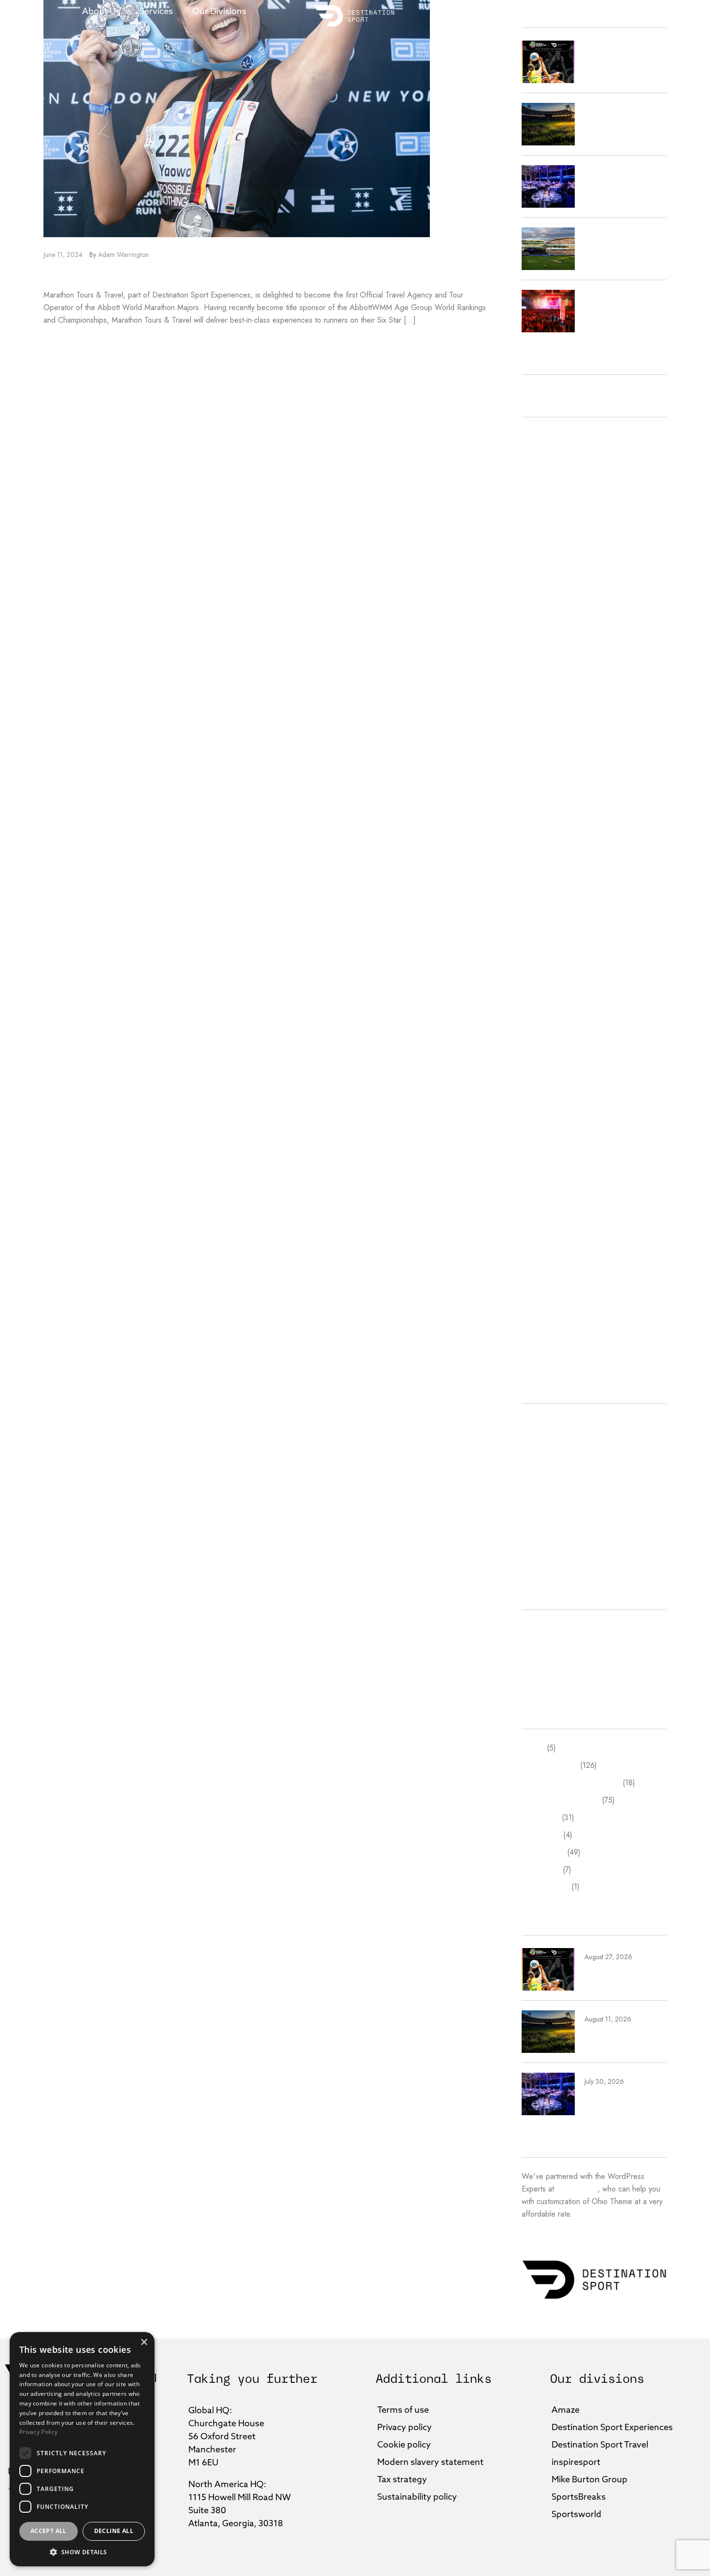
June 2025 (539, 627)
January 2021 (543, 1337)
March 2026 (542, 488)
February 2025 (546, 696)
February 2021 (546, 1320)
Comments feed (547, 1663)
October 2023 (546, 956)
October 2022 (546, 1077)
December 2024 (549, 731)
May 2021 (538, 1285)
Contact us (601, 11)
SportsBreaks (543, 1526)
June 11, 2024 (63, 255)
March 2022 (542, 1181)
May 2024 (539, 852)
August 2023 (543, 990)
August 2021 (543, 1251)
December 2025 (549, 540)
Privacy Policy (38, 2432)
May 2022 (539, 1146)
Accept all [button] (49, 2531)
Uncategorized (545, 1561)
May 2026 (539, 471)
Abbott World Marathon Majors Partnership (182, 275)
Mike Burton (541, 1509)
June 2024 (539, 835)
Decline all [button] (114, 2531)
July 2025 (537, 609)
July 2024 (537, 818)
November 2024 (549, 748)
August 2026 (543, 436)
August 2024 (543, 800)
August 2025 (543, 592)
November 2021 (549, 1216)
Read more (63, 343)
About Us (101, 11)
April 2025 (539, 662)
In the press (484, 11)
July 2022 (537, 1129)
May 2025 (539, 644)
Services (156, 11)
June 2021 (538, 1268)
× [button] (144, 2342)
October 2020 (546, 1355)
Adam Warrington (123, 255)
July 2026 (537, 453)
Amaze (533, 1422)
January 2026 (543, 523)
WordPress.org (547, 1680)
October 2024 (546, 765)
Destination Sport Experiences (571, 1457)
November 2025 (549, 558)
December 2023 (549, 939)
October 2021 (545, 1233)
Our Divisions (219, 11)
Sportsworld (541, 1544)
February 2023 (546, 1060)
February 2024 (546, 904)
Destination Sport (550, 1440)
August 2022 (543, 1112)
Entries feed (541, 1646)
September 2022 (550, 1095)
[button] (82, 2552)
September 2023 (550, 974)
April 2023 (539, 1043)
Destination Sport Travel (561, 1474)
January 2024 (543, 921)
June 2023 (539, 1025)
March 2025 (542, 679)
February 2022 (546, 1199)
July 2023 (537, 1008)
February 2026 (546, 505)
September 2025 (550, 575)
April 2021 (539, 1302)
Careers (543, 11)
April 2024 (539, 869)
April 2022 (539, 1164)
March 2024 (542, 887)
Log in (532, 1629)
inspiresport (540, 1491)
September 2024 (550, 783)
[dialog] (82, 2449)
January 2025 (543, 713)
